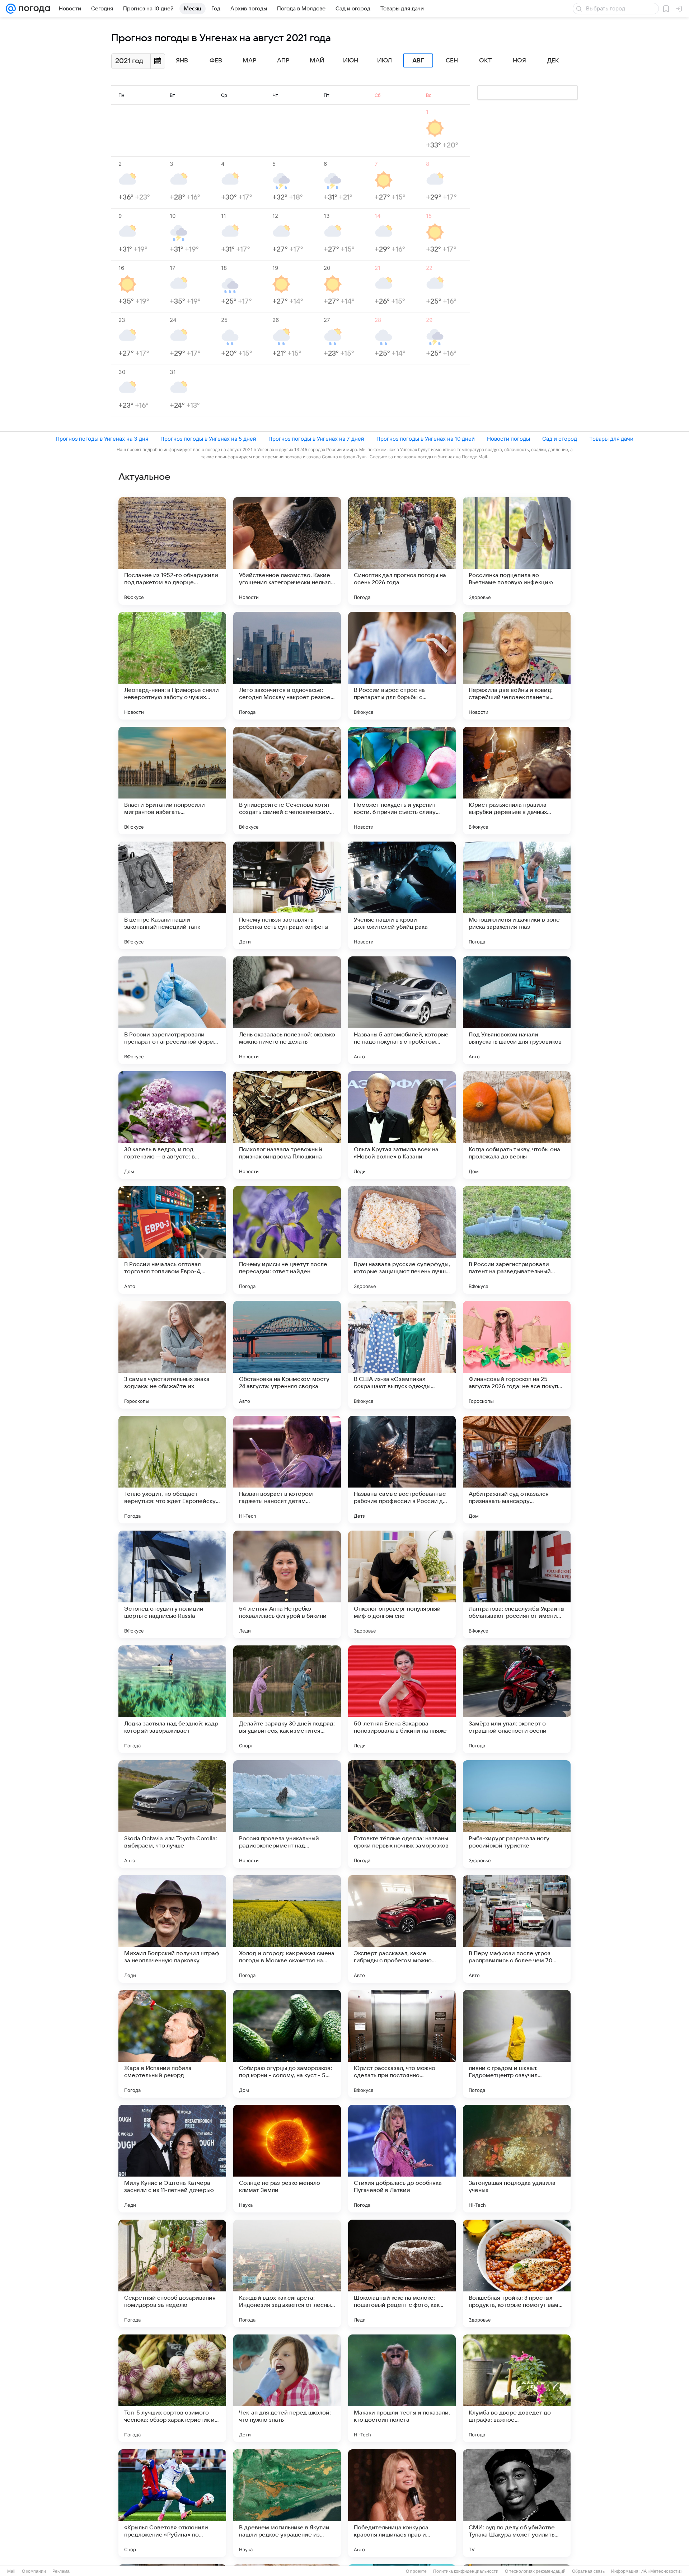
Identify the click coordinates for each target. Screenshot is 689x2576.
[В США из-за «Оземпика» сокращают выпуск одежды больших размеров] (402, 1355)
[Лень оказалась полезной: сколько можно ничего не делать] (287, 1010)
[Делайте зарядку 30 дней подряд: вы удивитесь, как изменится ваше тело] (287, 1699)
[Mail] (11, 9)
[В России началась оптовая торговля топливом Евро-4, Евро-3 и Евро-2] (172, 1240)
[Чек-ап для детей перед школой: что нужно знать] (287, 2388)
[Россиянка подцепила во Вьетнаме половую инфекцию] (517, 551)
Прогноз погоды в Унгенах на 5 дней (208, 439)
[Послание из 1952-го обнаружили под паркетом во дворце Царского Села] (172, 551)
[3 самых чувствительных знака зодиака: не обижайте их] (172, 1355)
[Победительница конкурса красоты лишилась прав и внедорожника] (402, 2503)
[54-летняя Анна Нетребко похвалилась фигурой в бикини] (287, 1584)
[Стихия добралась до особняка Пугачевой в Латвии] (402, 2159)
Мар (249, 61)
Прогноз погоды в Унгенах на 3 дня (102, 439)
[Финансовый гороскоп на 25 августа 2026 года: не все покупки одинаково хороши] (517, 1355)
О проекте (416, 2571)
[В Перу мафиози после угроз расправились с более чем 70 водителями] (517, 1929)
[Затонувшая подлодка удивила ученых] (517, 2159)
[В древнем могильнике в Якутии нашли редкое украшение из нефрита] (287, 2503)
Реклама (61, 2571)
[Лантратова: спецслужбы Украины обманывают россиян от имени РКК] (517, 1584)
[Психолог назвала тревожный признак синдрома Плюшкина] (287, 1125)
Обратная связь (588, 2571)
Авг (418, 61)
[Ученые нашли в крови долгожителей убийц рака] (402, 895)
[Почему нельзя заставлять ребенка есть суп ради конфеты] (287, 895)
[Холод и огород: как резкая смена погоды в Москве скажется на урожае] (287, 1929)
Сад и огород (560, 439)
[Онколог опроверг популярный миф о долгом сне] (402, 1584)
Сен (452, 61)
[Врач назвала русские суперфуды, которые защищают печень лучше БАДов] (402, 1240)
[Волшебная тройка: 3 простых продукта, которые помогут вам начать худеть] (517, 2273)
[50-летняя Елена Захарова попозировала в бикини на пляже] (402, 1699)
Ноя (519, 61)
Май (317, 61)
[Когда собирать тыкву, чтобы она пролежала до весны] (517, 1125)
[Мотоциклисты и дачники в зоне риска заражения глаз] (517, 895)
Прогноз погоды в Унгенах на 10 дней (426, 439)
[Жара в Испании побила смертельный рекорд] (172, 2044)
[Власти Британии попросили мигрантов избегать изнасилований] (172, 781)
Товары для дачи (611, 439)
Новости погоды (508, 439)
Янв (182, 61)
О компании (34, 2571)
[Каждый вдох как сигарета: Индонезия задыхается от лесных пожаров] (287, 2273)
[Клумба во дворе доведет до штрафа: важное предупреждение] (517, 2388)
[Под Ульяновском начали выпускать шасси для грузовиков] (517, 1010)
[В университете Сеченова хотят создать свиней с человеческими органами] (287, 781)
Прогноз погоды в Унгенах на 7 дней (316, 439)
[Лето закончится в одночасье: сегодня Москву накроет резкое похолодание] (287, 666)
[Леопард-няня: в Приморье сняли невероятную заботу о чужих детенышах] (172, 666)
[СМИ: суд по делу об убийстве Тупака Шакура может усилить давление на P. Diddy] (517, 2503)
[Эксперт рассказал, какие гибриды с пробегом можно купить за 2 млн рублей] (402, 1929)
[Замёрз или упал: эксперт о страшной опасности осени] (517, 1699)
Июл (385, 61)
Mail (11, 2571)
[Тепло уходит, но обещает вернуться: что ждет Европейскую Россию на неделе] (172, 1470)
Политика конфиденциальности (466, 2571)
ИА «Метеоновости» (662, 2571)
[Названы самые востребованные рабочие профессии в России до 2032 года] (402, 1470)
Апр (283, 61)
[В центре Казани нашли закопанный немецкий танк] (172, 895)
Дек (553, 61)
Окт (486, 61)
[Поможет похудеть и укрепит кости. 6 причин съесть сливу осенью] (402, 781)
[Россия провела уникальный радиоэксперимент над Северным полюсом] (287, 1814)
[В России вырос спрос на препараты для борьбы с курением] (402, 666)
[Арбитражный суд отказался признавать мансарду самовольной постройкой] (517, 1470)
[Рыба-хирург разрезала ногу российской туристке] (517, 1814)
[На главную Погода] (33, 9)
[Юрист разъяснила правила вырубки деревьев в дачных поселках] (517, 781)
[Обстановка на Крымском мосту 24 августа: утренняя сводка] (287, 1355)
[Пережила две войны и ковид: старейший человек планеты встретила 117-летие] (517, 666)
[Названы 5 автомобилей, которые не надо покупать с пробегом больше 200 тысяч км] (402, 1010)
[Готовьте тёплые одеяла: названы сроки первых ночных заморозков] (402, 1814)
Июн (351, 61)
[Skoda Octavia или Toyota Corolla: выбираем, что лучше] (172, 1814)
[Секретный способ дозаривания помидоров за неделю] (172, 2273)
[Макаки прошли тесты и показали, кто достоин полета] (402, 2388)
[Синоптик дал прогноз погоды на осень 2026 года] (402, 551)
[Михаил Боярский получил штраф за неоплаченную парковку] (172, 1929)
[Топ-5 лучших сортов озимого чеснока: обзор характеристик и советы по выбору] (172, 2388)
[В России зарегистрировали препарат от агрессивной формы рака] (172, 1010)
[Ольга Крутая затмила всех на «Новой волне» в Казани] (402, 1125)
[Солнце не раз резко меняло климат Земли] (287, 2159)
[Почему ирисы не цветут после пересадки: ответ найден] (287, 1240)
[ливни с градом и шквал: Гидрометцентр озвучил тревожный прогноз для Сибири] (517, 2044)
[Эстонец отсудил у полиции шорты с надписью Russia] (172, 1584)
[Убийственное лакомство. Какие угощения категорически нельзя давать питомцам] (287, 551)
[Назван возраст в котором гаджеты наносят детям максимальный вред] (287, 1470)
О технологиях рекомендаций (535, 2571)
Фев (216, 61)
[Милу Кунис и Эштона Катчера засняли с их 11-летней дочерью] (172, 2159)
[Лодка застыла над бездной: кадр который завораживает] (172, 1699)
